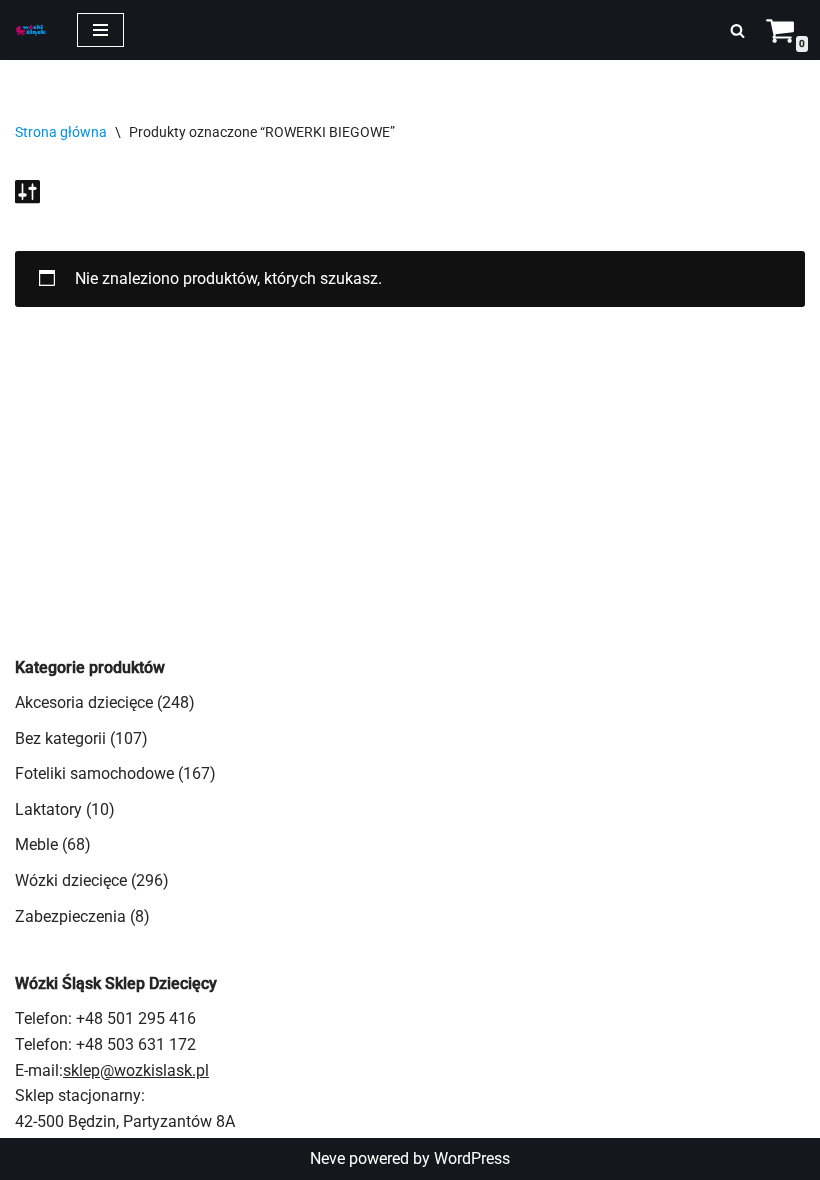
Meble (36, 844)
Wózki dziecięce (71, 880)
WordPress (472, 1158)
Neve (327, 1158)
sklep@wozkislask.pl (136, 1070)
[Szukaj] (737, 30)
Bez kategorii (60, 738)
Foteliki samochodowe (94, 773)
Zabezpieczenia (70, 916)
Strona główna (61, 132)
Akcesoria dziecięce (84, 702)
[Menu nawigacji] (100, 30)
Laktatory (48, 809)
